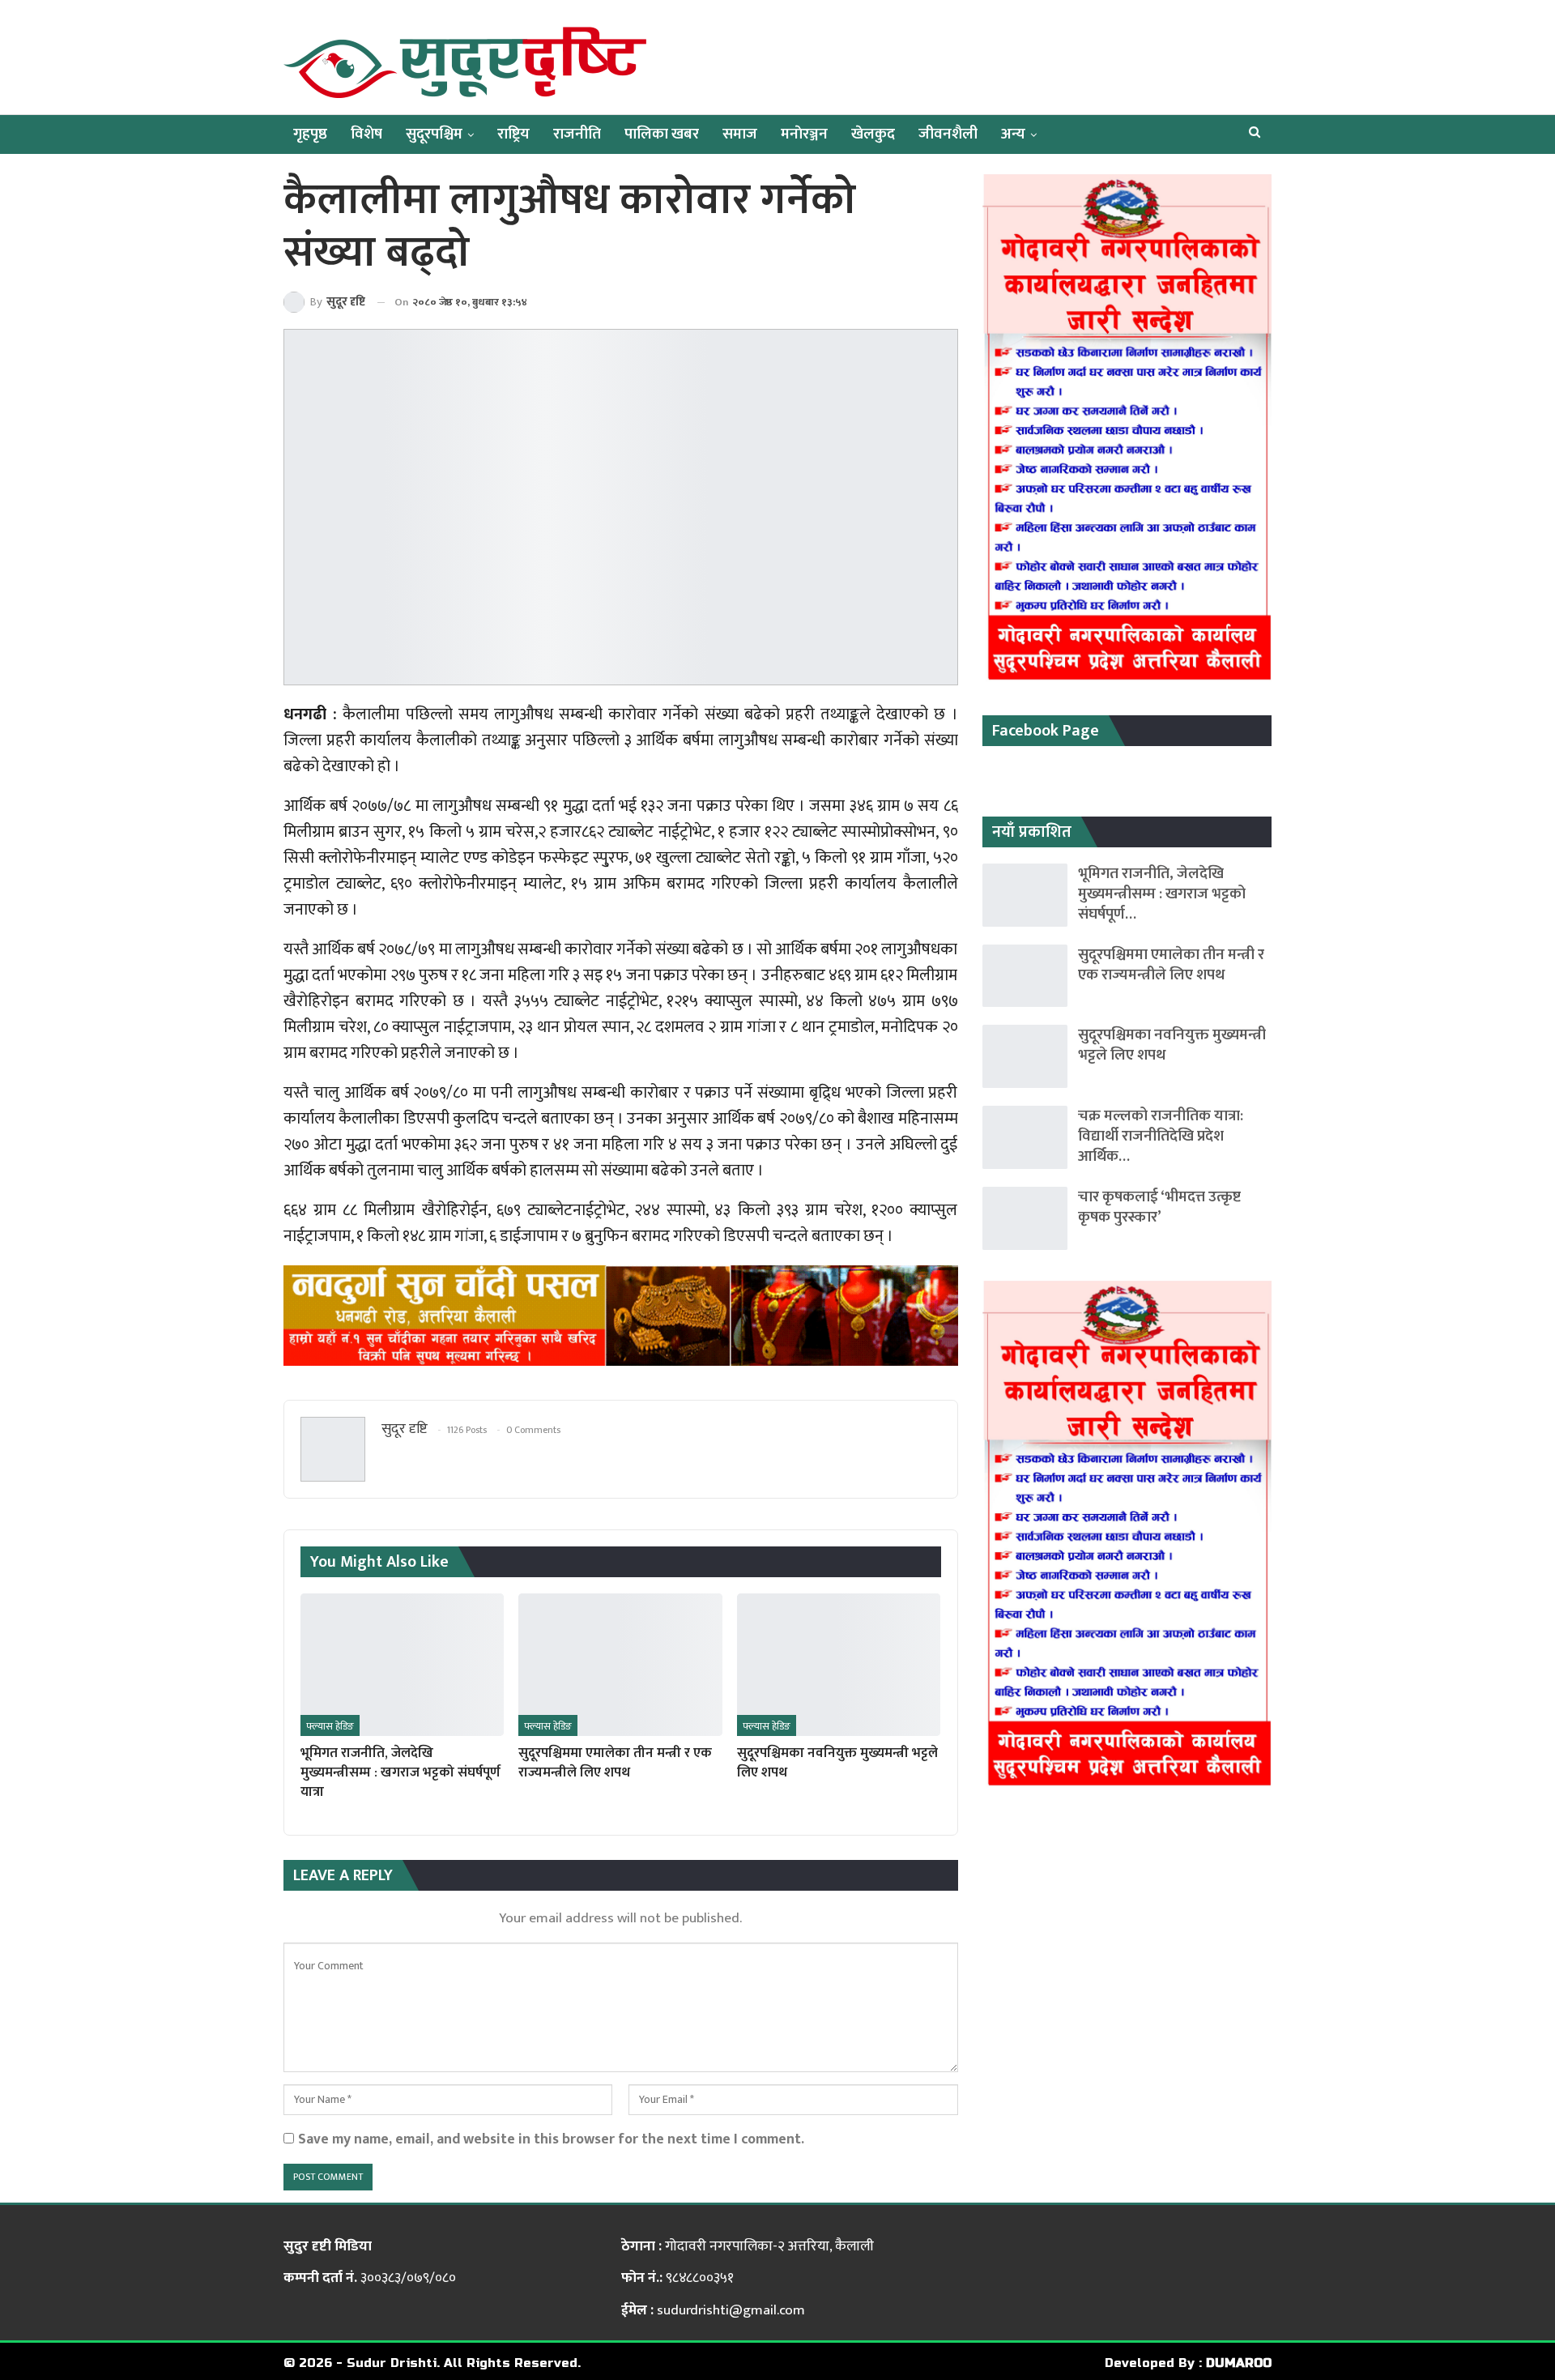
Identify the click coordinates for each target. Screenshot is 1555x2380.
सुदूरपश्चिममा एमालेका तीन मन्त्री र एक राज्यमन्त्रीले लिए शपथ (1171, 965)
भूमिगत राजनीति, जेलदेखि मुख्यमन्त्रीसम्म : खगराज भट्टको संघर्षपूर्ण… (1162, 894)
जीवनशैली (948, 134)
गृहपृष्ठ (310, 134)
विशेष (366, 134)
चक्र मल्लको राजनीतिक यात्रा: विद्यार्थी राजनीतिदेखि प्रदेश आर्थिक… (1161, 1136)
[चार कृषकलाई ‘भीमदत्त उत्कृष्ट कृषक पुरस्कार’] (1025, 1218)
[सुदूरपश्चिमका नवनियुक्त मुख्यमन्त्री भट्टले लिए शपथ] (839, 1665)
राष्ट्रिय (513, 134)
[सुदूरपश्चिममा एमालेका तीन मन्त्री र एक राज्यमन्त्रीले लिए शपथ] (620, 1665)
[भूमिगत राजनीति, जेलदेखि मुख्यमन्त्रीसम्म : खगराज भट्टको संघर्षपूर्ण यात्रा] (402, 1665)
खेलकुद (873, 134)
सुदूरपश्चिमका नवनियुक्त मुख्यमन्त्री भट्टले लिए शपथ (1172, 1045)
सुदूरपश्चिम (434, 134)
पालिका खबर (662, 134)
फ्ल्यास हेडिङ (330, 1726)
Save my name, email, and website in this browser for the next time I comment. (551, 2139)
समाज (740, 134)
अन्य (1013, 134)
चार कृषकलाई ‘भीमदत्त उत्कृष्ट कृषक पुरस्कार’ (1159, 1207)
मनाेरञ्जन (804, 134)
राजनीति (577, 134)
